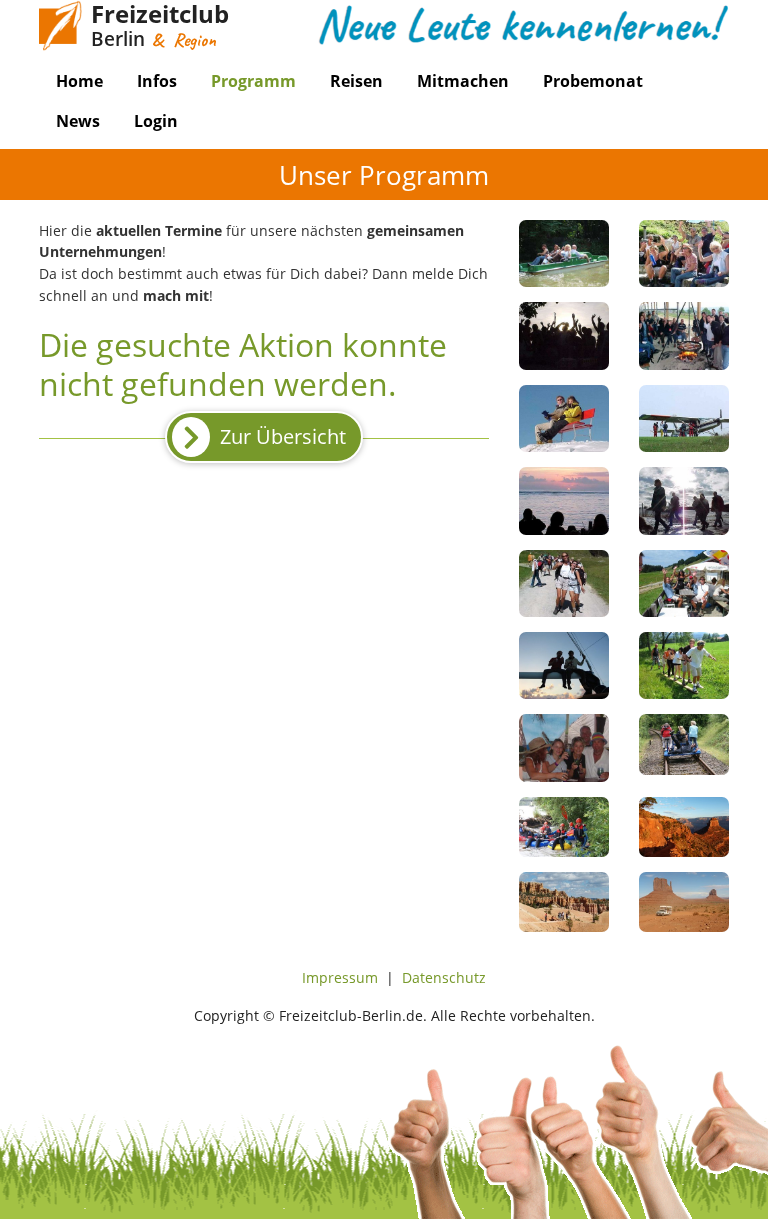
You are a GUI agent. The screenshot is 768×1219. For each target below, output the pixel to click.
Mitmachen (463, 81)
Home (79, 81)
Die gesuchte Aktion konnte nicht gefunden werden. (243, 363)
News (78, 121)
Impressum (340, 977)
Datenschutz (444, 977)
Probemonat (593, 81)
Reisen (356, 81)
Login (156, 121)
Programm (253, 81)
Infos (157, 81)
